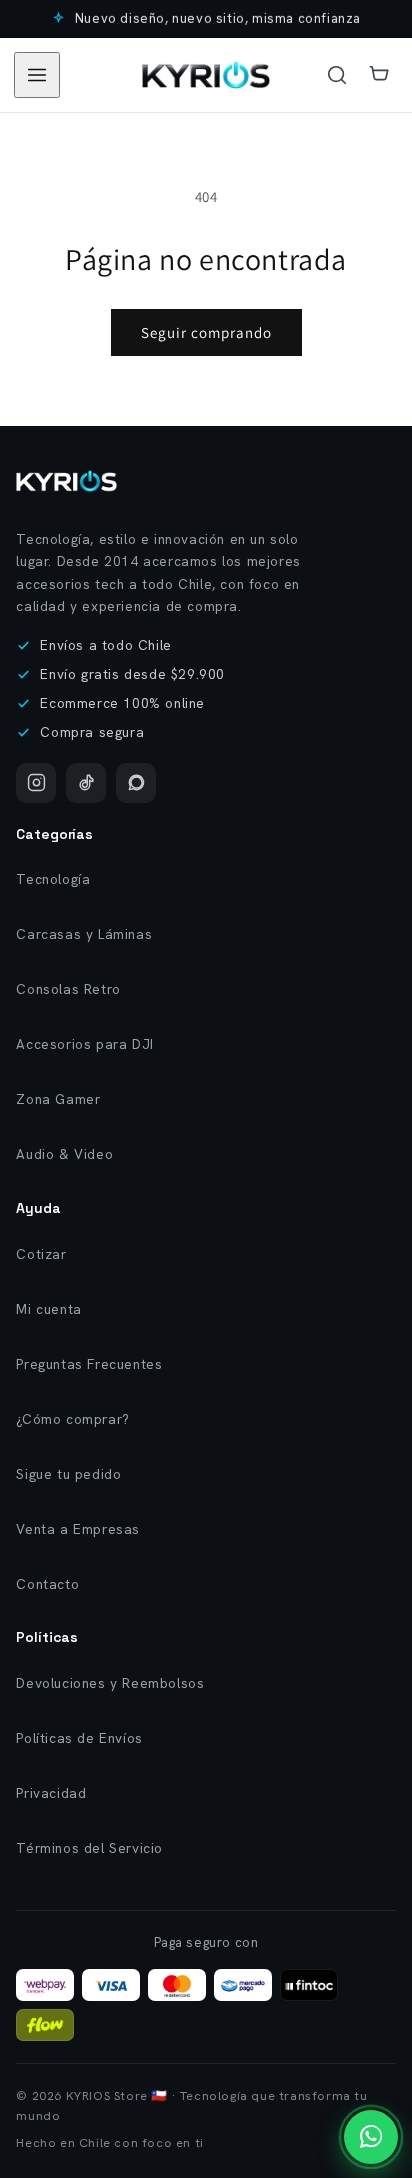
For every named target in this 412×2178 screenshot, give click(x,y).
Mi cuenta (48, 1309)
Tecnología (53, 879)
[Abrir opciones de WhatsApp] (371, 2137)
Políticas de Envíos (79, 1738)
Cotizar (41, 1254)
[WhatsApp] (136, 783)
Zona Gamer (58, 1099)
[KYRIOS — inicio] (206, 75)
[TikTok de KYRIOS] (86, 783)
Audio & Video (64, 1154)
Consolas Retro (68, 989)
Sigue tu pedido (68, 1474)
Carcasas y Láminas (84, 934)
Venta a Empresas (78, 1529)
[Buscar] (337, 75)
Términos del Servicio (89, 1848)
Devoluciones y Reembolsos (110, 1683)
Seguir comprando (206, 332)
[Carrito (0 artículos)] (379, 75)
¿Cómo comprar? (72, 1419)
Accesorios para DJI (84, 1044)
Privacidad (51, 1793)
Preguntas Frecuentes (89, 1364)
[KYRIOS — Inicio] (66, 481)
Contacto (47, 1584)
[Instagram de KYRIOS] (36, 783)
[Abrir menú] (37, 75)
